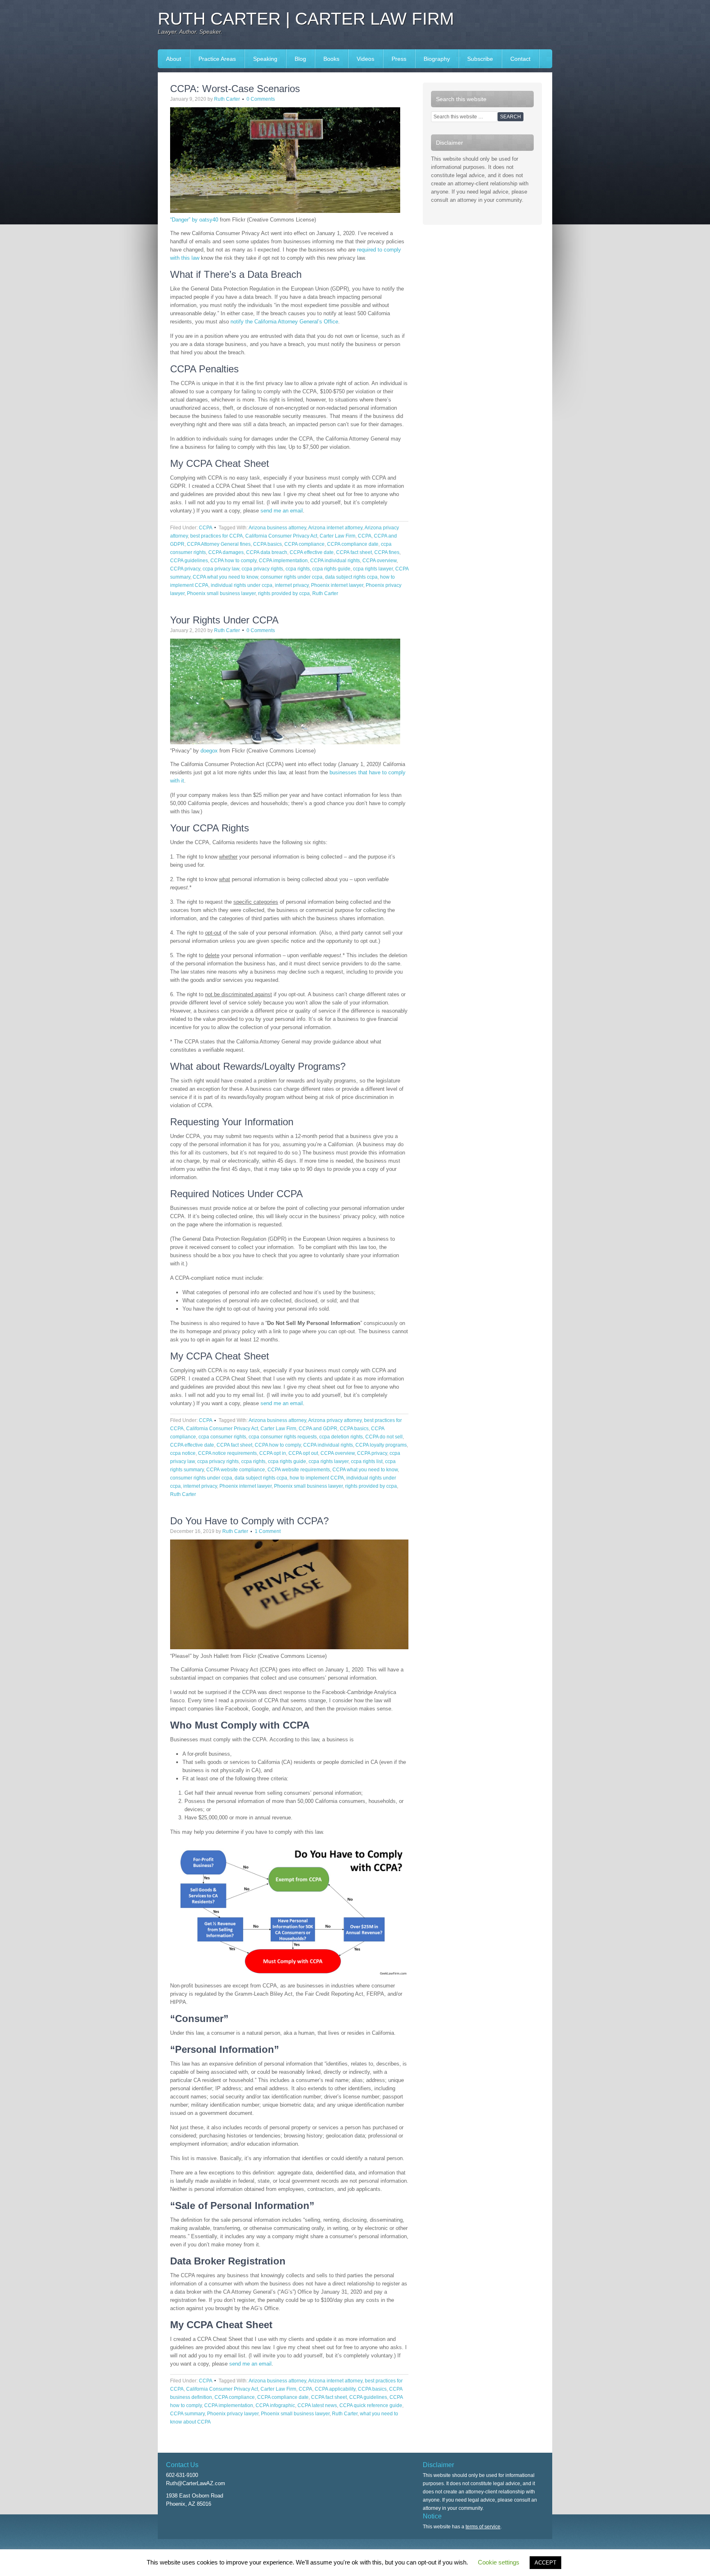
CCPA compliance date (353, 544)
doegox (209, 751)
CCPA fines (387, 552)
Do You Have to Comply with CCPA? (249, 1521)
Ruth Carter (227, 99)
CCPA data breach (267, 552)
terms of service (483, 2527)
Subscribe (480, 59)
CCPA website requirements (299, 1470)
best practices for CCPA (217, 536)
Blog (300, 59)
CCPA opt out (303, 1453)
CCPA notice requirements (227, 1453)
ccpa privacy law (221, 569)
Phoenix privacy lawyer (233, 2414)
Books (327, 59)
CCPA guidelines (189, 561)
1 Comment (268, 1531)
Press (395, 59)
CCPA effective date (312, 552)
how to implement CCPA (317, 1478)
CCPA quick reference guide (371, 2405)
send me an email (282, 511)
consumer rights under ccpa (292, 577)
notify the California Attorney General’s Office (284, 322)
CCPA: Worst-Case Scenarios (235, 89)
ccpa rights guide (331, 569)
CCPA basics (267, 544)
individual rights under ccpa (242, 585)
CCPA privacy (185, 569)
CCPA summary (187, 2414)
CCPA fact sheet (354, 552)
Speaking (261, 59)
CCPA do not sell (384, 1437)
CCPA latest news (317, 2405)
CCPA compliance (304, 544)
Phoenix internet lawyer (337, 585)
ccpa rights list (367, 1461)
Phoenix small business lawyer (221, 593)
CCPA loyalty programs (381, 1445)
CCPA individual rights (335, 561)
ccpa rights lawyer (373, 569)
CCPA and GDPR (318, 1429)
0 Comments (261, 99)
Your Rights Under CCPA (224, 620)
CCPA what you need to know (225, 577)
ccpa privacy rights (262, 569)
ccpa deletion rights (341, 1437)
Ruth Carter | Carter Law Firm (306, 19)
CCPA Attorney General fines (219, 544)
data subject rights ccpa (351, 577)
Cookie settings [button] (499, 2562)
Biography (437, 59)
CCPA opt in (273, 1453)
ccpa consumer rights (222, 1437)
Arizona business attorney (277, 528)
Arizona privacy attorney (335, 1420)
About (174, 59)
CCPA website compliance (236, 1470)
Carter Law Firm (338, 536)
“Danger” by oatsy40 (194, 220)
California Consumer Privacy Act (281, 536)
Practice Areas (217, 59)
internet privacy (292, 585)
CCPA (205, 528)
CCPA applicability (335, 2389)
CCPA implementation (283, 561)
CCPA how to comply (233, 561)
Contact (520, 59)
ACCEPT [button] (545, 2563)
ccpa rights (298, 569)
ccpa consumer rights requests (283, 1437)
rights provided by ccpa (284, 593)
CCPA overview (379, 561)
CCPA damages (226, 552)
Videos (365, 59)
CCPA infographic (275, 2405)
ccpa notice (183, 1453)
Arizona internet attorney (335, 528)
